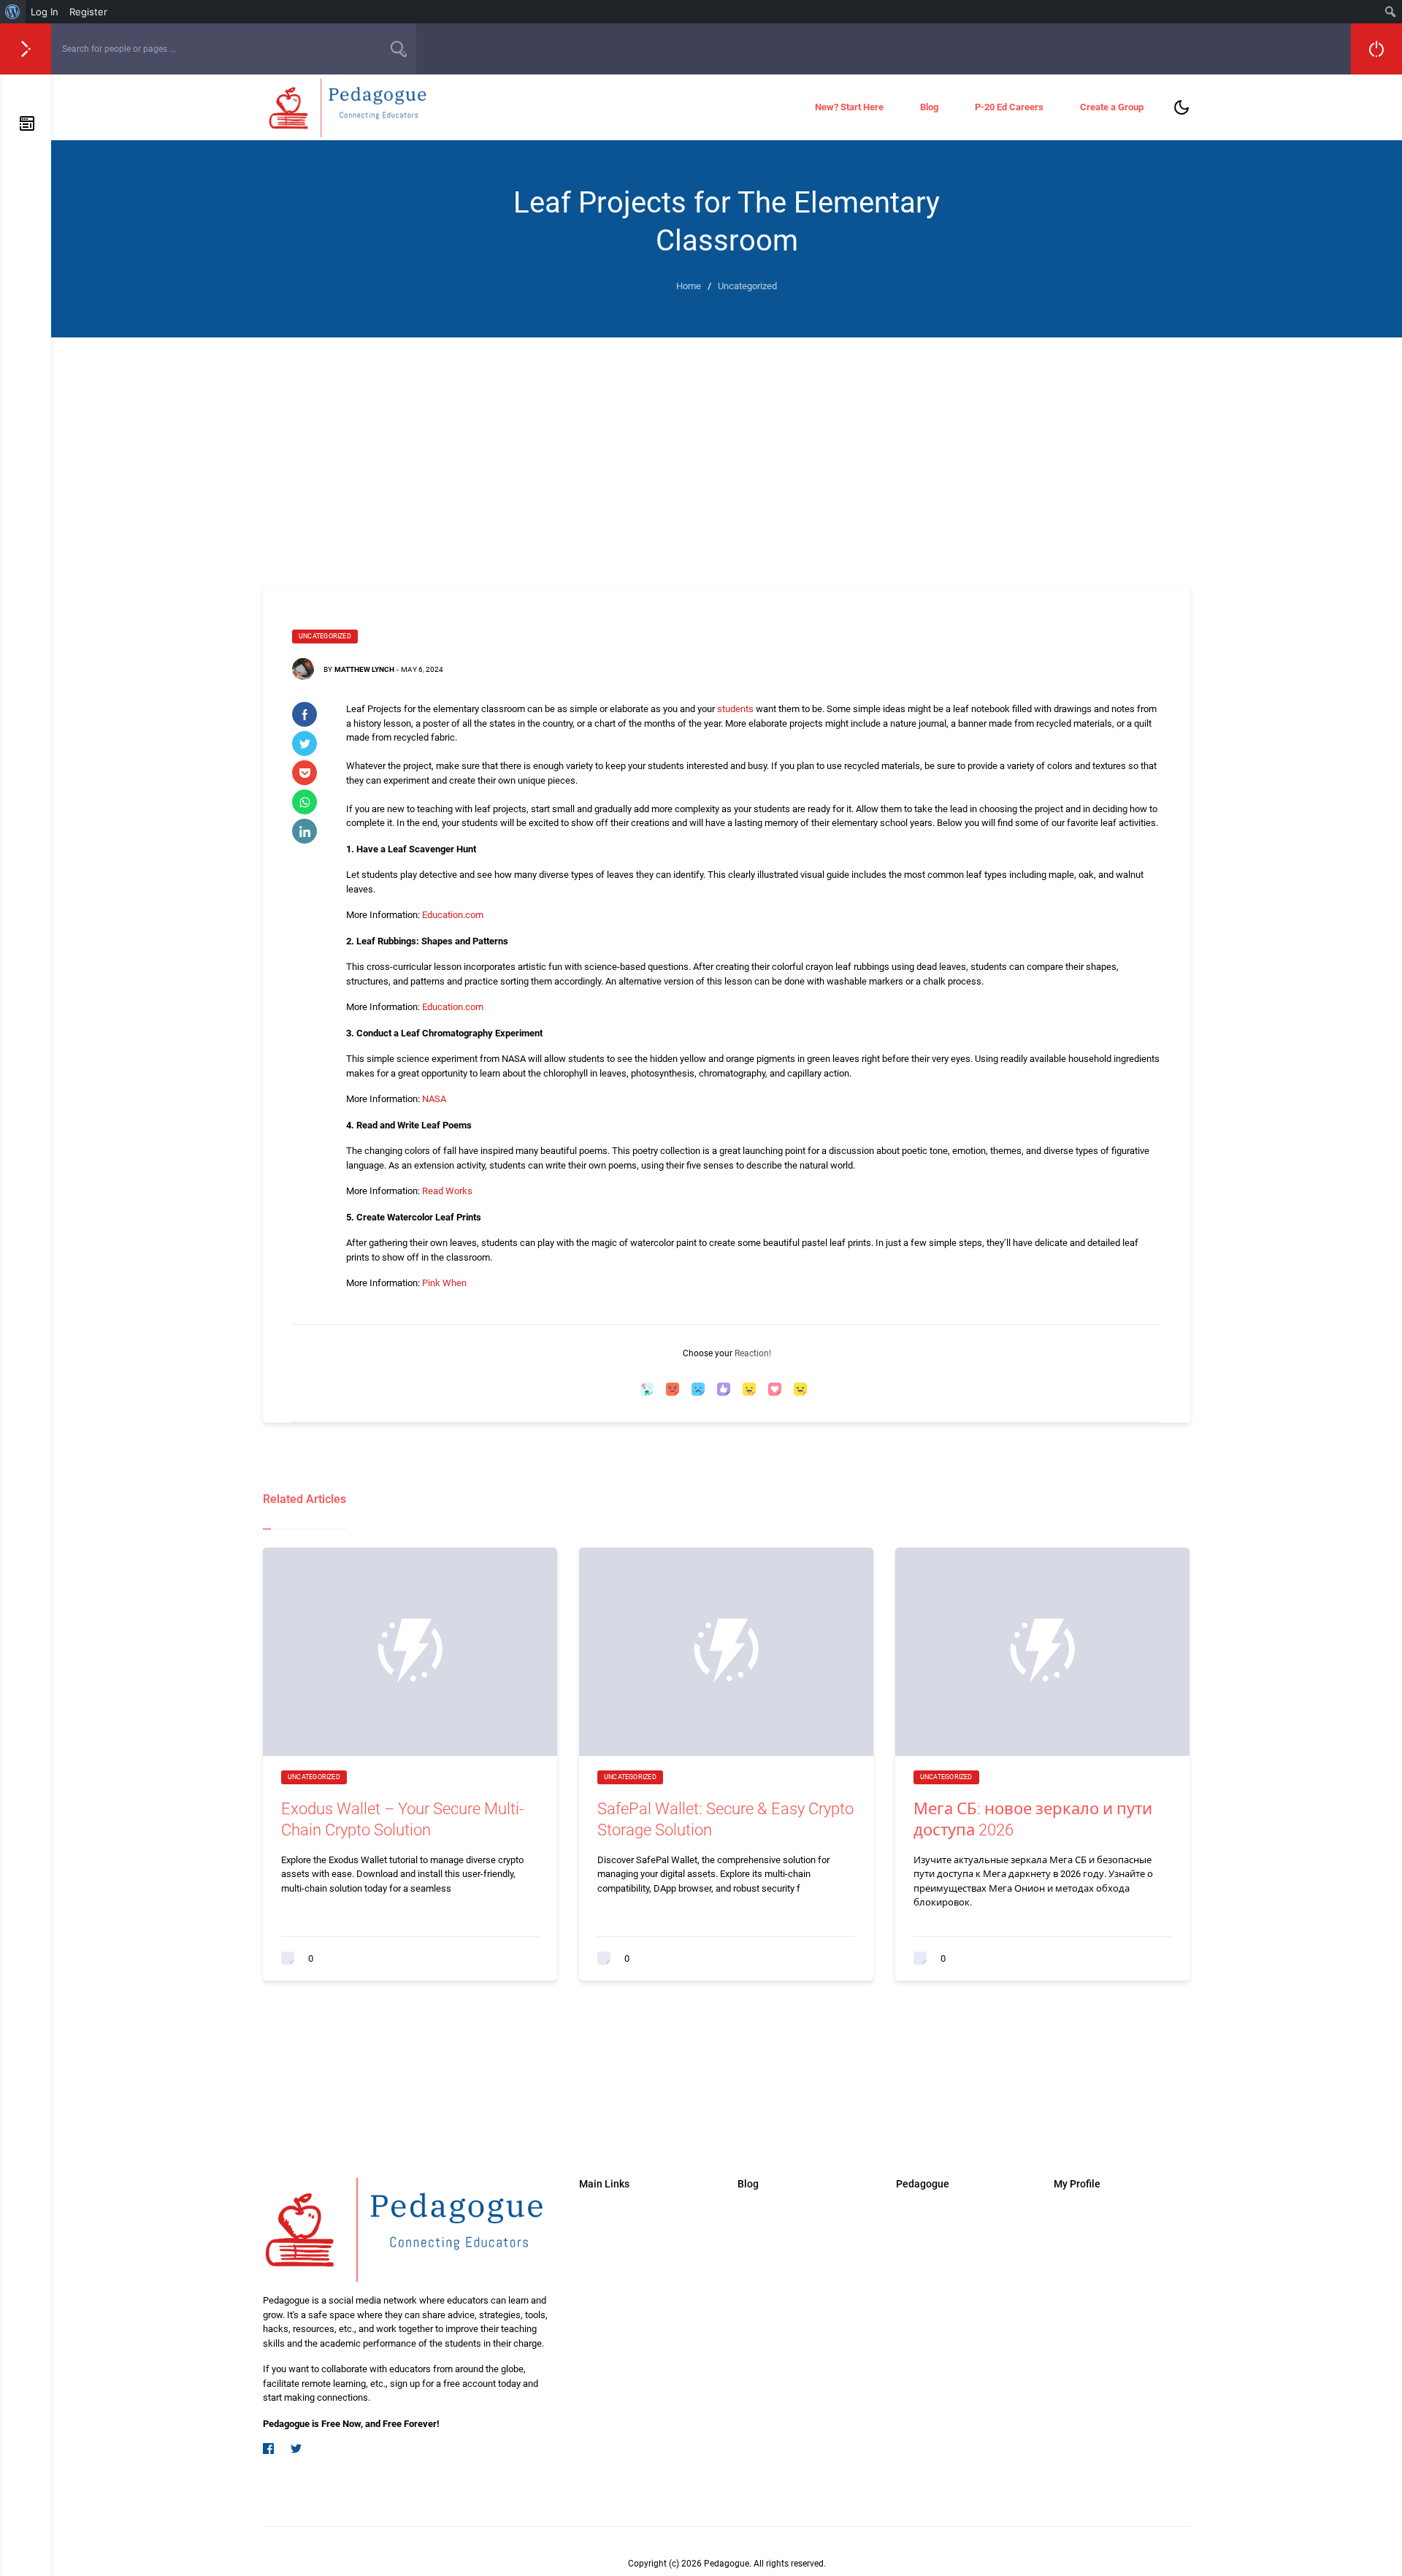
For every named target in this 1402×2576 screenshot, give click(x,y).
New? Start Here (849, 107)
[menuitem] (13, 12)
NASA (434, 1099)
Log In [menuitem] (45, 12)
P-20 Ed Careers (1009, 107)
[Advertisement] (727, 447)
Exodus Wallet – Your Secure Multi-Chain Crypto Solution (402, 1819)
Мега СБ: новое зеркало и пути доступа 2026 (1033, 1819)
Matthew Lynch (364, 669)
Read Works (447, 1191)
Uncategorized (325, 636)
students (735, 709)
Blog (929, 107)
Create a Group (1112, 107)
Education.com (453, 915)
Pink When (444, 1283)
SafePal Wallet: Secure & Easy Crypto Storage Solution (725, 1819)
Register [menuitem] (88, 12)
